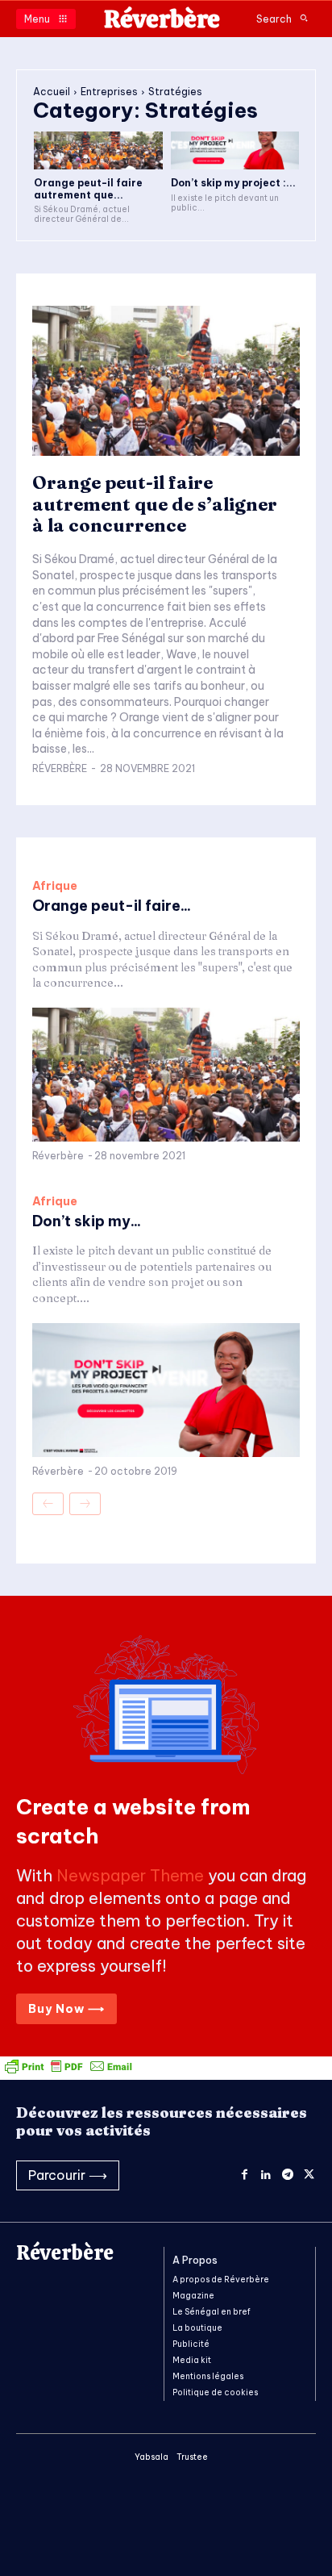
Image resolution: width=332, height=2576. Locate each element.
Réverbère (60, 768)
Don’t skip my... (87, 1221)
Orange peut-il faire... (112, 906)
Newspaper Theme (130, 1875)
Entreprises (109, 92)
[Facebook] (245, 2175)
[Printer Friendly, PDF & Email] (68, 2071)
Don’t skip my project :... (233, 183)
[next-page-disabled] (85, 1504)
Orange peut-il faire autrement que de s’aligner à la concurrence (155, 504)
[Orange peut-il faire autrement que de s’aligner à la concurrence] (98, 151)
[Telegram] (287, 2175)
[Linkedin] (266, 2175)
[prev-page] (48, 1504)
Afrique (55, 886)
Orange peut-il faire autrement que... (88, 188)
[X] (309, 2175)
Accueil (52, 92)
